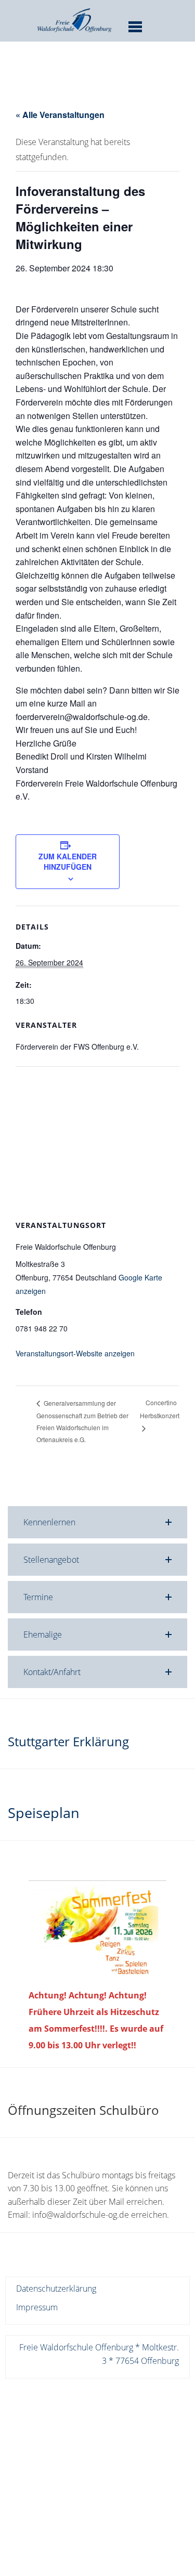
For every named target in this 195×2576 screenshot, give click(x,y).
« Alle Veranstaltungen (60, 115)
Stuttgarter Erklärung (68, 1741)
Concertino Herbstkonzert (160, 1409)
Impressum (37, 2307)
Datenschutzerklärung (56, 2289)
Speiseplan (44, 1813)
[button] (97, 1522)
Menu (135, 27)
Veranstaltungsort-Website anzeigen (75, 1353)
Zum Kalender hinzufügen (68, 861)
